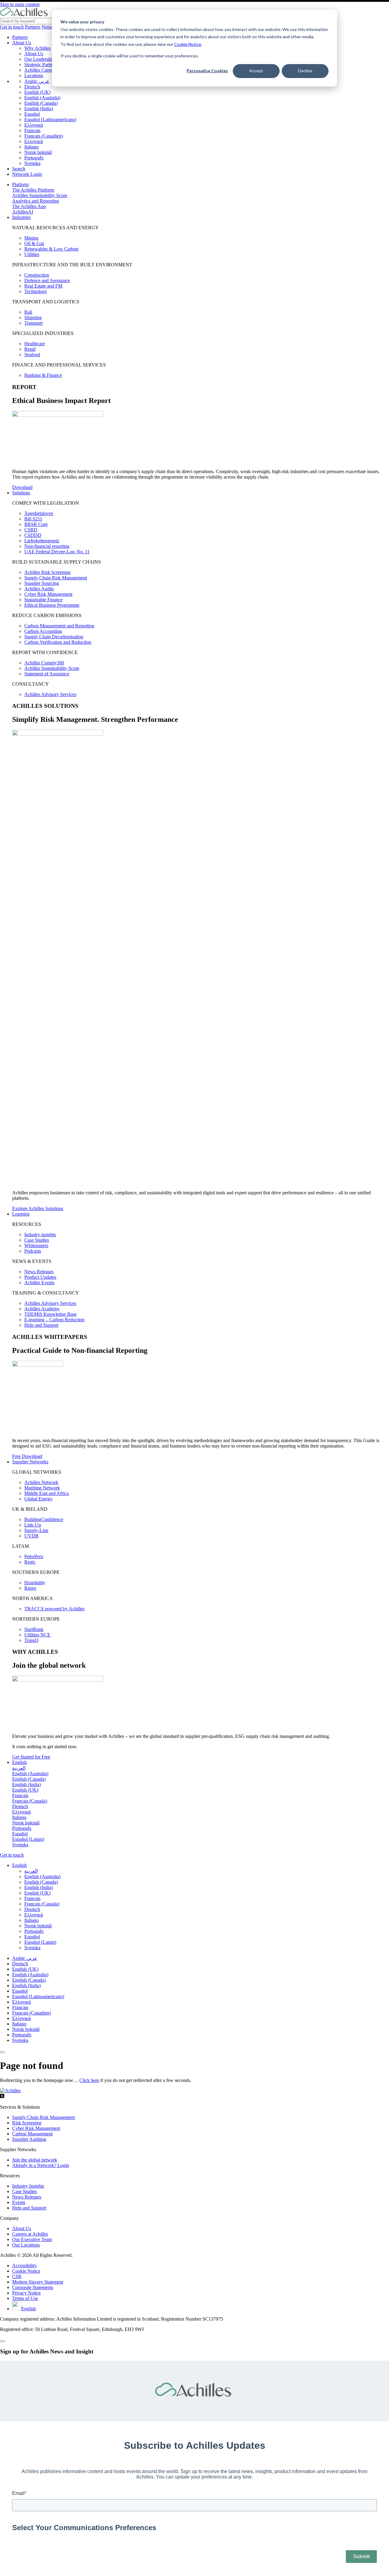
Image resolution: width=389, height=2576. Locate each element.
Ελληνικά (34, 125)
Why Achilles (37, 48)
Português (34, 158)
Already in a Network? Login (41, 2165)
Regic (30, 1562)
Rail (28, 312)
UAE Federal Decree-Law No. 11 (57, 552)
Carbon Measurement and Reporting (59, 626)
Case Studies (37, 1240)
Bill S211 (33, 519)
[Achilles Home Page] (24, 15)
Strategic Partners (41, 65)
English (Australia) (42, 98)
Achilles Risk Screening (47, 572)
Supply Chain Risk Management (56, 578)
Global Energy (38, 1499)
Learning (21, 1214)
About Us (22, 43)
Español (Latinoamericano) (50, 119)
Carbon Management (32, 2134)
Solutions (21, 493)
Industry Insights (28, 2186)
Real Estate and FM (43, 286)
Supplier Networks (30, 1462)
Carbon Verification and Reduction (58, 642)
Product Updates (40, 1277)
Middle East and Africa (46, 1493)
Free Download (27, 1456)
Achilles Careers (40, 70)
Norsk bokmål (38, 152)
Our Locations (26, 2245)
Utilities (32, 254)
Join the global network (35, 2160)
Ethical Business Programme (52, 605)
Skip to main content (20, 4)
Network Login (27, 174)
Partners (33, 27)
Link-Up (33, 1525)
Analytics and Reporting (36, 201)
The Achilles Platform (33, 190)
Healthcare (35, 344)
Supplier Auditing (29, 2139)
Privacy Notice (26, 2293)
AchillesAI (23, 212)
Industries (21, 217)
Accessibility (24, 2266)
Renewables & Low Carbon (51, 249)
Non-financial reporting (47, 546)
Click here (89, 2080)
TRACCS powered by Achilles (54, 1609)
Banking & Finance (43, 375)
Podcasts (33, 1251)
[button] (19, 1865)
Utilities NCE (37, 1635)
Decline (305, 71)
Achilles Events (39, 1283)
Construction (37, 275)
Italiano (31, 147)
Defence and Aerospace (47, 280)
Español (32, 114)
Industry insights (40, 1235)
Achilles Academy (42, 1309)
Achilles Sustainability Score (40, 195)
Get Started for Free (31, 1757)
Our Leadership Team (45, 59)
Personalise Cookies (207, 71)
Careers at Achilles (30, 2234)
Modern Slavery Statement (38, 2282)
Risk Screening (27, 2123)
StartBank (34, 1629)
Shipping (33, 317)
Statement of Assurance (47, 674)
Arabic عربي (37, 81)
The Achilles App (29, 206)
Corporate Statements (33, 2287)
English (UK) (37, 92)
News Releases (39, 1272)
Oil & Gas (34, 243)
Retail (30, 349)
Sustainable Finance (43, 600)
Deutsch (32, 87)
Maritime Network (42, 1488)
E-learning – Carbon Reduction (54, 1320)
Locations (34, 75)
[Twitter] (2, 2097)
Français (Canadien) (44, 136)
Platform (20, 184)
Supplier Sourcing (42, 583)
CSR (17, 2276)
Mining (31, 238)
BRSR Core (36, 524)
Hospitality (35, 1583)
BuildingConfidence (44, 1519)
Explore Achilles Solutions (38, 1208)
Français (32, 130)
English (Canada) (41, 103)
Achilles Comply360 (44, 663)
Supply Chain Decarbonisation (54, 637)
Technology (36, 291)
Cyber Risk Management (48, 594)
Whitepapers (36, 1245)
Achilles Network (41, 1482)
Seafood (32, 355)
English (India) (39, 109)
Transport (33, 323)
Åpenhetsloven (39, 513)
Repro (30, 1588)
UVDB (31, 1536)
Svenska (32, 163)
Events (19, 2202)
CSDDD (33, 535)
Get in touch (12, 27)
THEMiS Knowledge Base (50, 1314)
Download (22, 487)
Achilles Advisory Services (50, 694)
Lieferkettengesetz (42, 541)
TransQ (31, 1640)
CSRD (31, 530)
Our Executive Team (32, 2239)
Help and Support (41, 1325)
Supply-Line (36, 1530)
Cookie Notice (188, 44)
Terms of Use (25, 2298)
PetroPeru (34, 1556)
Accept (256, 71)
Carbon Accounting (43, 631)
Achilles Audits (39, 589)
